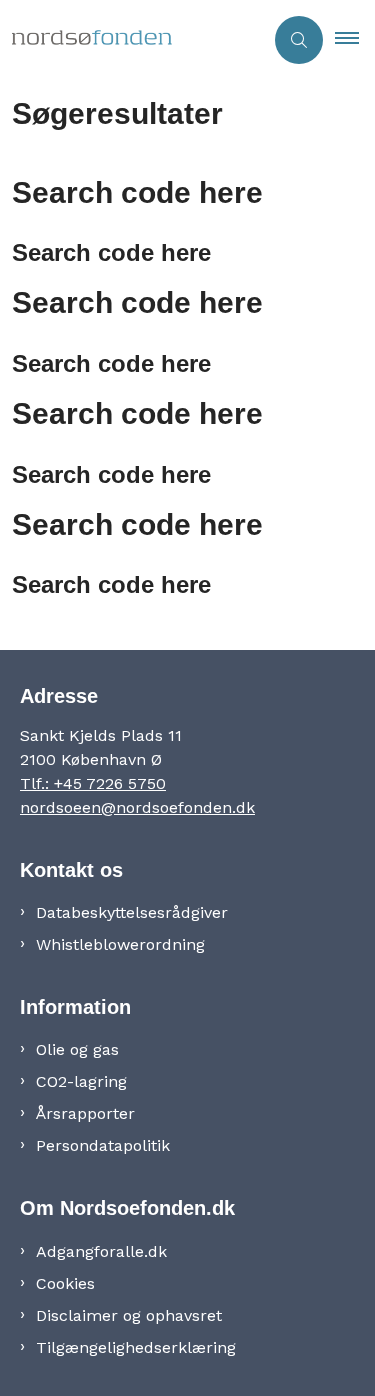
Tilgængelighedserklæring (136, 1347)
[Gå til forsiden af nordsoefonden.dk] (131, 40)
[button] (355, 40)
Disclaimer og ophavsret (129, 1315)
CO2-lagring (81, 1081)
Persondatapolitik (103, 1145)
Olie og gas (77, 1049)
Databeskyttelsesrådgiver (132, 912)
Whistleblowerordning (120, 944)
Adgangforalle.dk (101, 1251)
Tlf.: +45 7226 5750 (93, 783)
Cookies (65, 1283)
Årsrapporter (85, 1113)
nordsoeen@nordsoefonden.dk (137, 807)
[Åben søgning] (299, 40)
